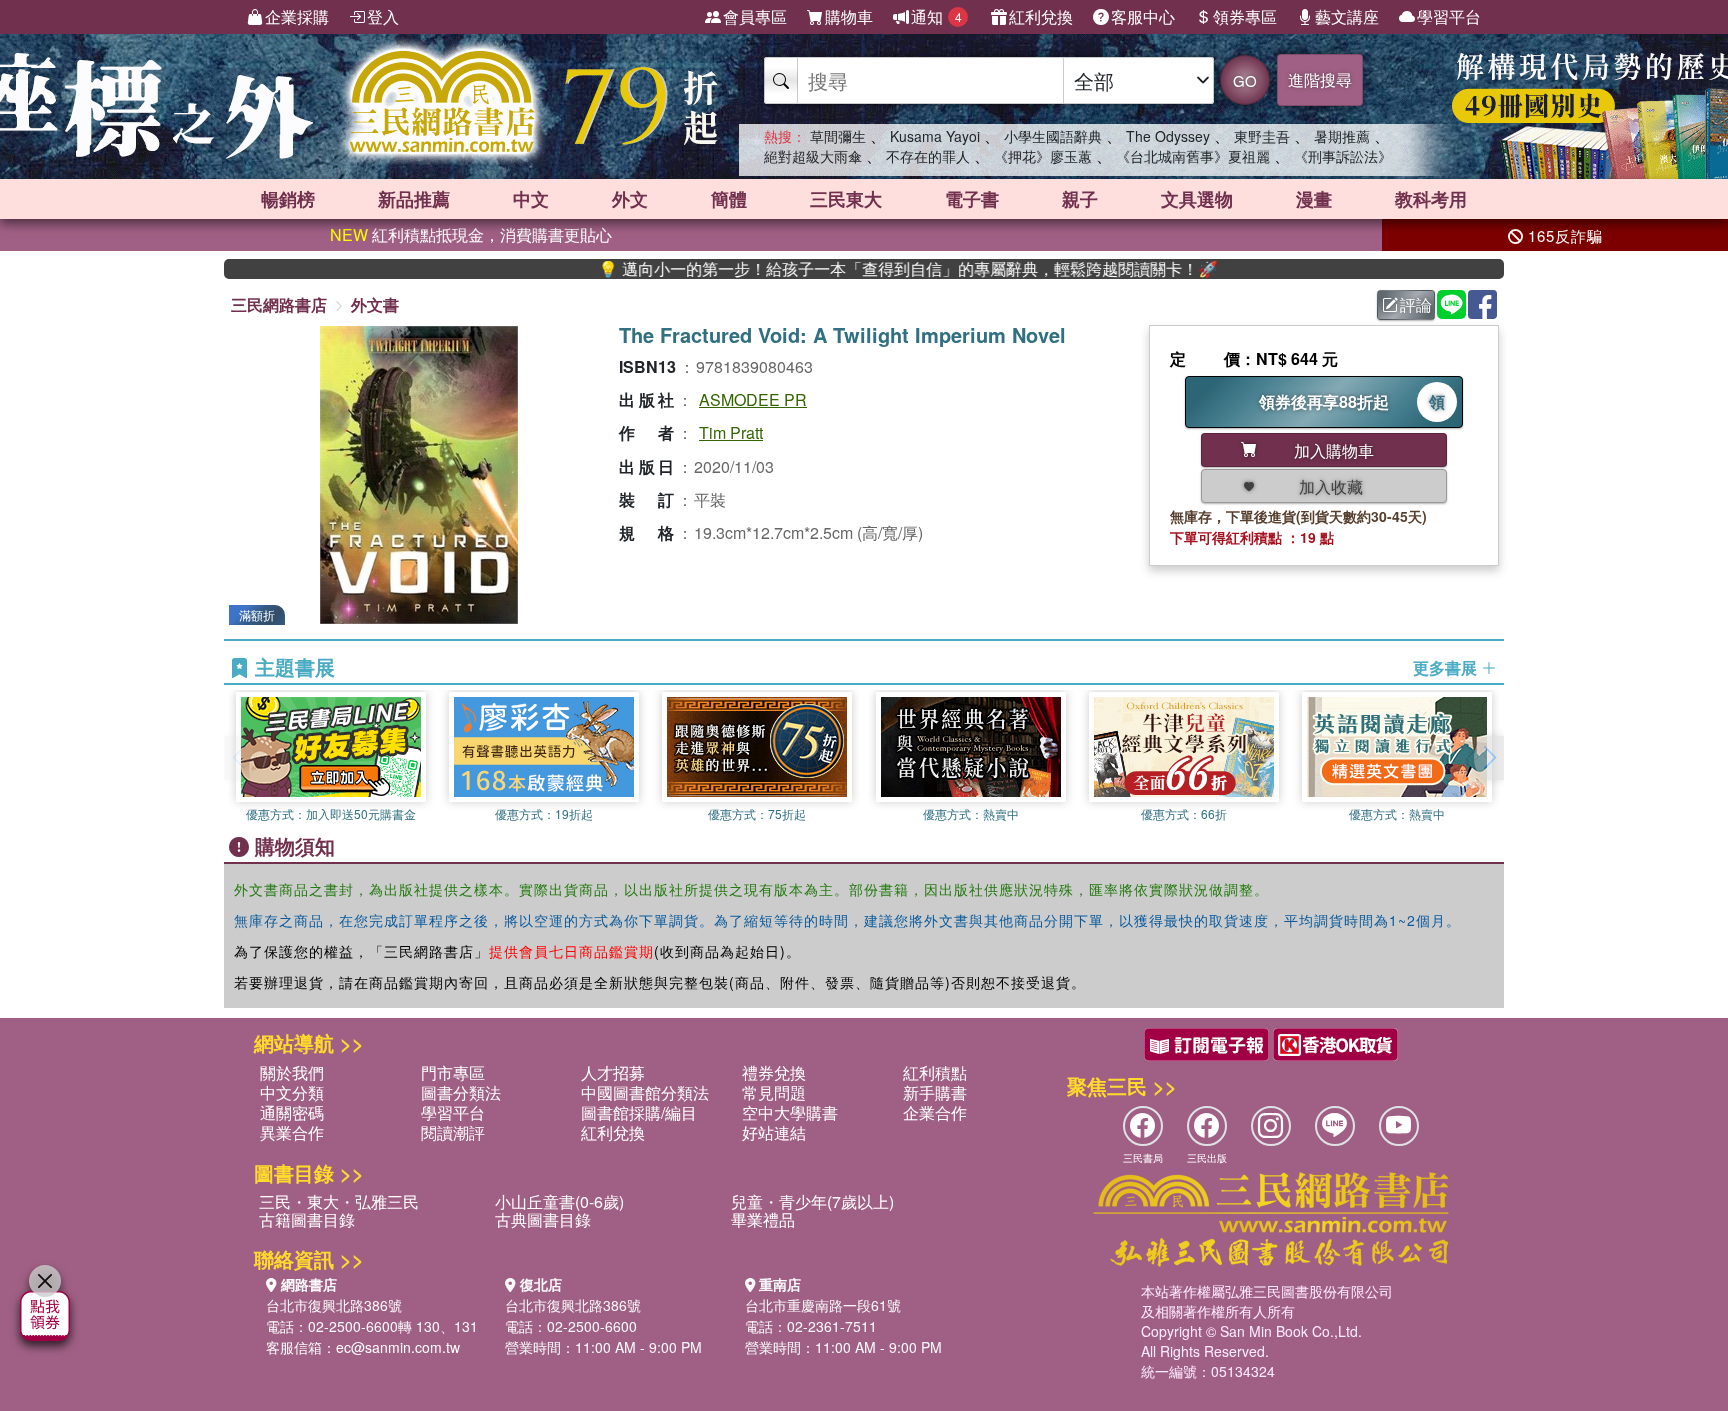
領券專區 (1245, 16)
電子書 (972, 199)
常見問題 (774, 1092)
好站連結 (774, 1132)
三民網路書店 (279, 304)
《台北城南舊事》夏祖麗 (1193, 156)
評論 (1416, 304)
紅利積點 (935, 1072)
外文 (630, 199)
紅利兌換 (1041, 16)
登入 (383, 16)
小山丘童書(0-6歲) (559, 1201)
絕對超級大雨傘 (813, 156)
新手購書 (935, 1092)
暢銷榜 (288, 199)
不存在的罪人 (928, 156)
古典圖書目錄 (543, 1219)
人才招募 (613, 1072)
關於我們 (292, 1072)
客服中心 (1143, 16)
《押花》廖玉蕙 (1043, 156)
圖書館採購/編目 (639, 1112)
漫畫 (1314, 199)
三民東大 (846, 199)
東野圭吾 (1262, 136)
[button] (1489, 758)
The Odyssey (1168, 136)
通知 (936, 16)
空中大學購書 (790, 1112)
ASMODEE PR (753, 399)
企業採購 (297, 16)
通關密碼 (292, 1112)
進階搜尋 (1320, 79)
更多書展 (1447, 668)
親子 (1080, 199)
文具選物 (1197, 199)
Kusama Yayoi (935, 136)
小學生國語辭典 (1053, 136)
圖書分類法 (461, 1092)
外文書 (375, 304)
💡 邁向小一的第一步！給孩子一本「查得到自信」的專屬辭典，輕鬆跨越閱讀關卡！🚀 (861, 269)
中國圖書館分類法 (645, 1092)
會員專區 (755, 16)
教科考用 (1431, 199)
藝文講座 (1347, 16)
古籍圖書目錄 (307, 1219)
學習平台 (1449, 16)
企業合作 (935, 1112)
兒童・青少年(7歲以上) (812, 1201)
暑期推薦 (1342, 136)
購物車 (849, 16)
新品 (414, 199)
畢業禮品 (763, 1219)
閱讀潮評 (453, 1132)
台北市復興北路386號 (334, 1305)
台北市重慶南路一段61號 (823, 1305)
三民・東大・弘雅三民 (339, 1201)
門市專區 (453, 1072)
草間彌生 (838, 136)
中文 (531, 199)
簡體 (729, 199)
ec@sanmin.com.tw (398, 1347)
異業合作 (292, 1132)
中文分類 (292, 1092)
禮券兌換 (774, 1072)
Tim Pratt (731, 432)
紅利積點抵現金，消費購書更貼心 (471, 234)
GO (1245, 80)
